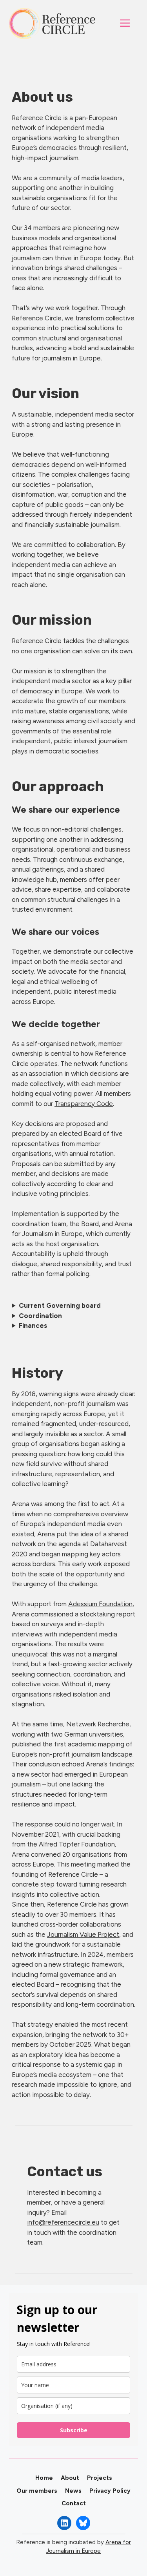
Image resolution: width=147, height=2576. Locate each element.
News (73, 2491)
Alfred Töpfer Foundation (77, 1844)
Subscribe (74, 2430)
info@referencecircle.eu (63, 2222)
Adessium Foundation (100, 1604)
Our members (37, 2491)
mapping (111, 1744)
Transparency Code (84, 1104)
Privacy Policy (110, 2491)
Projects (100, 2478)
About (70, 2478)
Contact (74, 2503)
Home (44, 2478)
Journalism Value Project (83, 1934)
